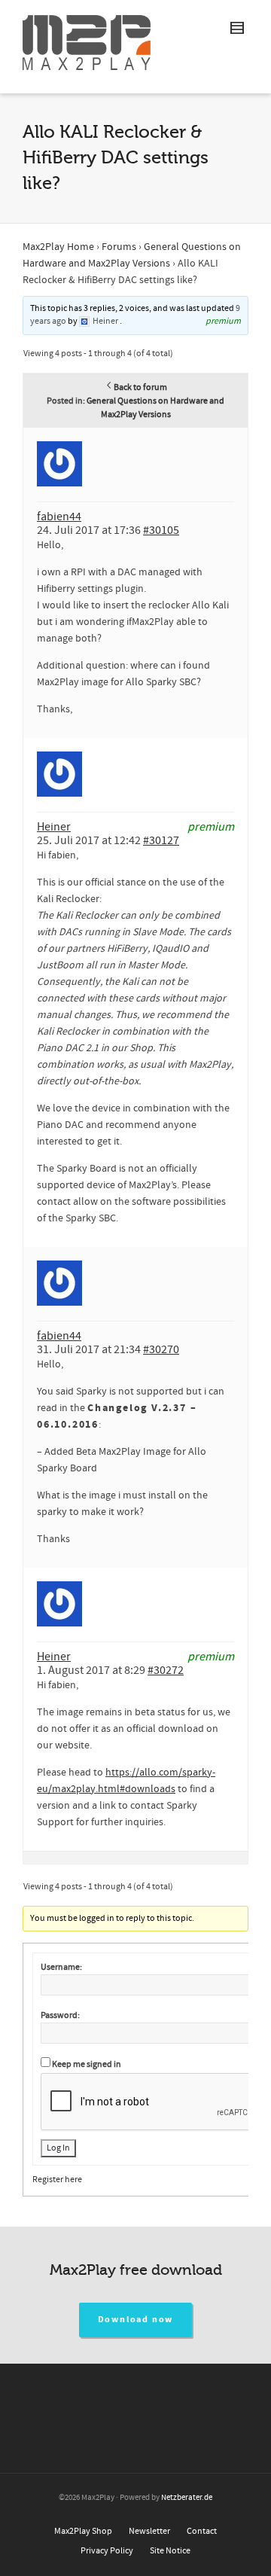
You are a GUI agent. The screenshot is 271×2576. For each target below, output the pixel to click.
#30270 (161, 1349)
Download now (136, 2320)
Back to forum (140, 387)
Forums (119, 247)
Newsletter (149, 2531)
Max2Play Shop (83, 2531)
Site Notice (170, 2551)
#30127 (161, 840)
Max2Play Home (58, 247)
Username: (61, 1967)
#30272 (166, 1670)
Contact (202, 2531)
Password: (60, 2015)
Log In (58, 2148)
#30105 (161, 530)
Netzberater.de (187, 2498)
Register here (57, 2180)
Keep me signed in (87, 2064)
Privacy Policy (107, 2551)
